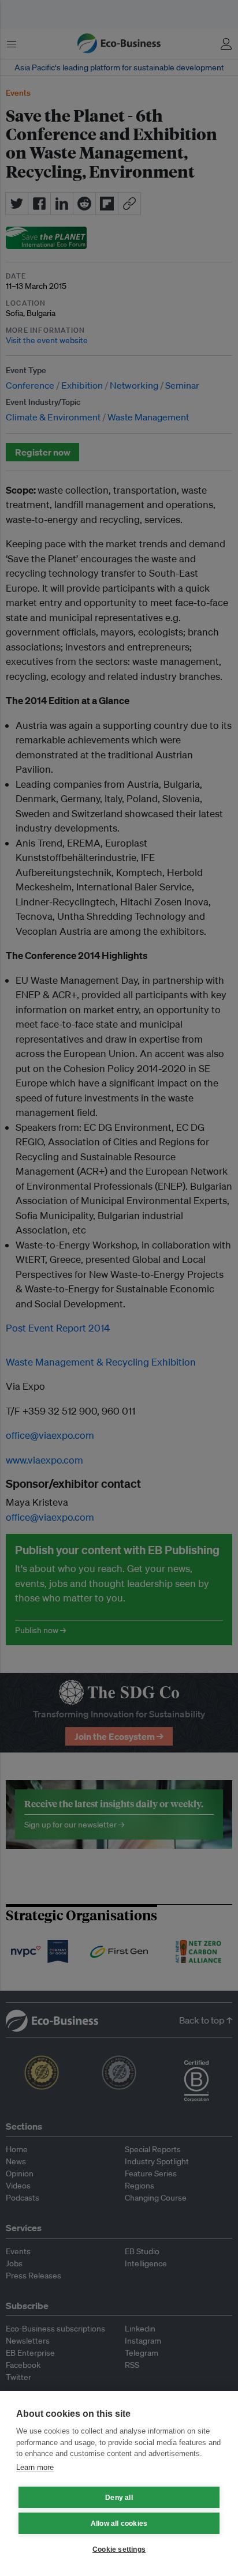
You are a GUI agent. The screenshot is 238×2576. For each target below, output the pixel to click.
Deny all (119, 2498)
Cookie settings (119, 2549)
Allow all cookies (119, 2524)
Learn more (35, 2467)
